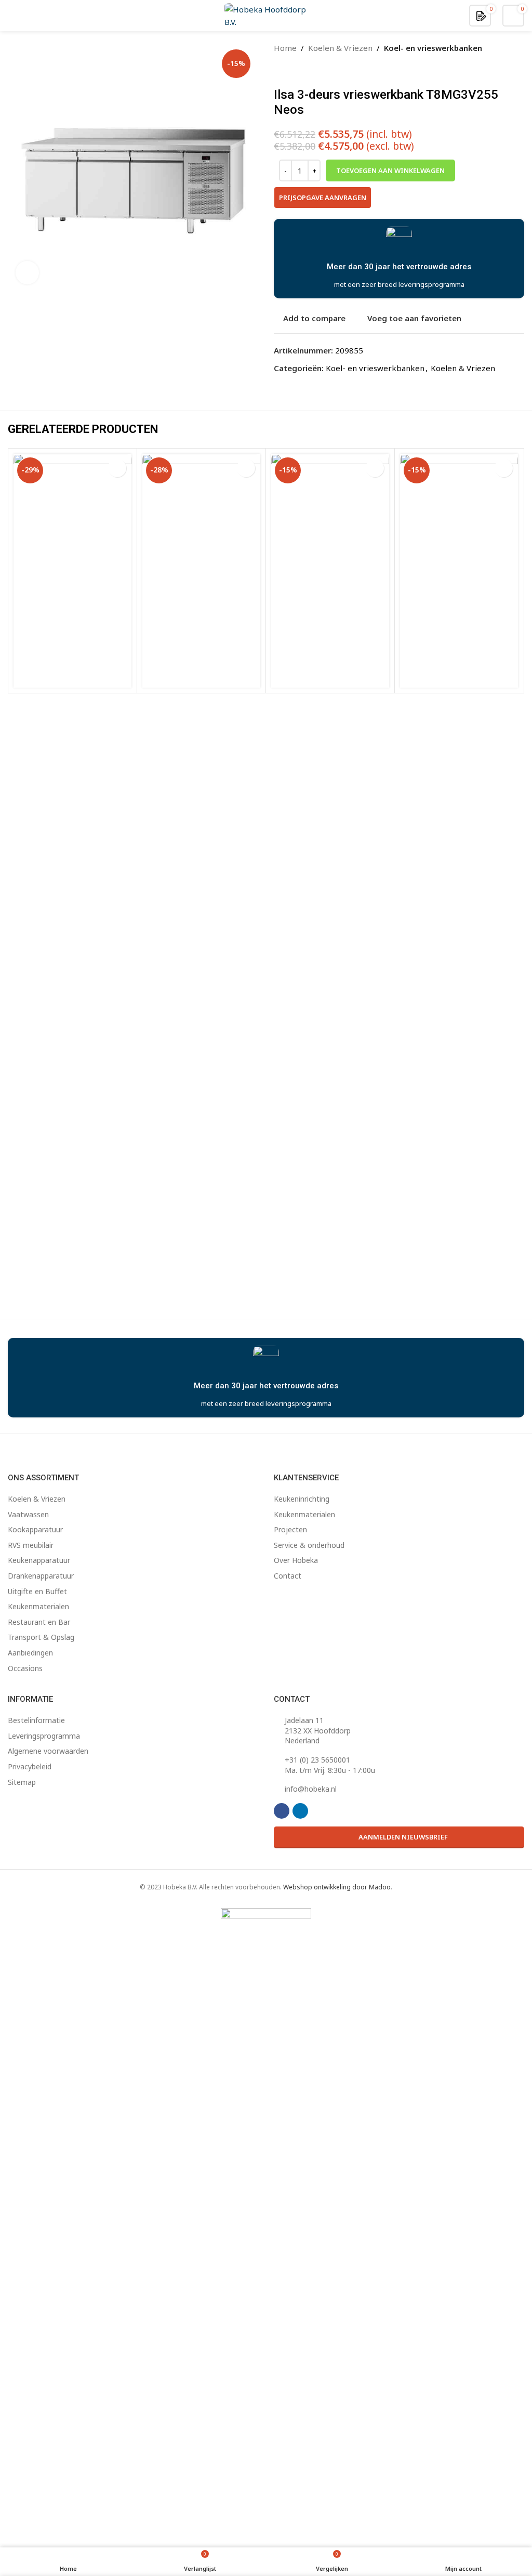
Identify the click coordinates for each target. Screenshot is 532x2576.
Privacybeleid (30, 1766)
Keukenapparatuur (39, 1560)
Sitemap (22, 1782)
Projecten (290, 1529)
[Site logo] (266, 15)
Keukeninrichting (302, 1499)
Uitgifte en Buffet (37, 1591)
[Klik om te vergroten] (27, 273)
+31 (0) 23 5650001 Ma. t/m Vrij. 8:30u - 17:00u (330, 1765)
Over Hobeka (296, 1560)
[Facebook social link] (282, 1811)
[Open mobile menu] (12, 16)
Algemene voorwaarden (48, 1751)
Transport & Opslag (41, 1637)
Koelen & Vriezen (340, 48)
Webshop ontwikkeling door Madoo (337, 1887)
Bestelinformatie (36, 1720)
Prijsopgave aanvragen (323, 198)
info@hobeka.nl (311, 1789)
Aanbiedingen (30, 1653)
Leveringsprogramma (44, 1736)
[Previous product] (280, 71)
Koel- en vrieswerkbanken (433, 48)
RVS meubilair (31, 1545)
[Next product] (305, 71)
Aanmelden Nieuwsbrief (403, 1837)
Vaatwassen (28, 1514)
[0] (481, 15)
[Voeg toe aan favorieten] (117, 468)
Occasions (25, 1668)
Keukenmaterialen (38, 1606)
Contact (288, 1576)
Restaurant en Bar (39, 1622)
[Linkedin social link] (300, 1811)
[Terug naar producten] (292, 71)
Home (285, 48)
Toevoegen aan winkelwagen (390, 170)
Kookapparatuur (35, 1529)
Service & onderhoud (309, 1545)
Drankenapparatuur (41, 1576)
